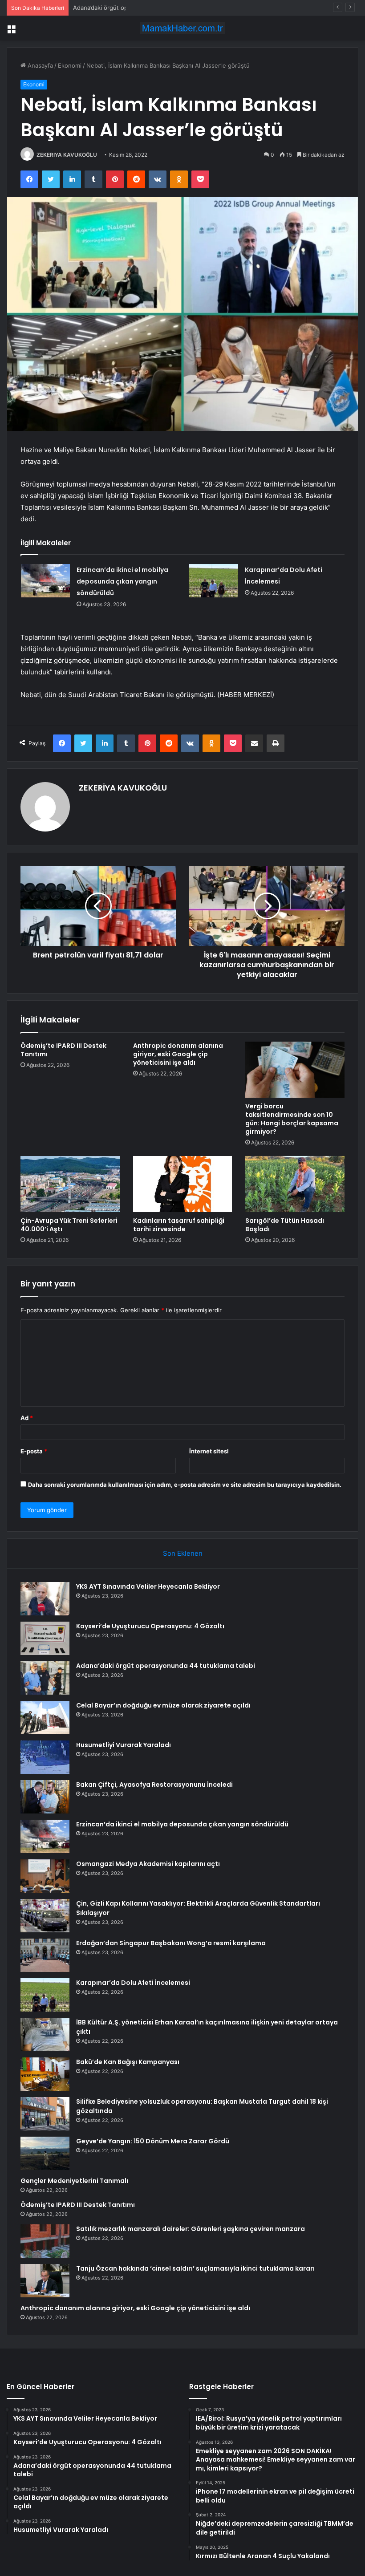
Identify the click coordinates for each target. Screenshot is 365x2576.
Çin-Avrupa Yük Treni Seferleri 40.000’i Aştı (69, 1225)
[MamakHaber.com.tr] (182, 28)
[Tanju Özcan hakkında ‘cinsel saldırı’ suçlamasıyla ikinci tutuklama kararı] (45, 2281)
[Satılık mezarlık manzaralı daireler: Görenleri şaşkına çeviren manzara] (45, 2241)
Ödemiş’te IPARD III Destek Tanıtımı (63, 1050)
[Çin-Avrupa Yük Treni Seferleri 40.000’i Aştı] (70, 1184)
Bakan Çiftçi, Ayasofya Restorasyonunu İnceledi (154, 1785)
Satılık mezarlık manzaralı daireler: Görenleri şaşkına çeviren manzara (191, 2229)
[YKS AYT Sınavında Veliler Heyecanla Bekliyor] (45, 1599)
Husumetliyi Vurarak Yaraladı (124, 1745)
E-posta (34, 1451)
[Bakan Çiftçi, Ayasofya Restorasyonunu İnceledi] (45, 1797)
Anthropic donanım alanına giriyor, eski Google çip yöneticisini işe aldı (178, 1054)
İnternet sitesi (209, 1451)
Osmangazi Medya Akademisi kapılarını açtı (148, 1864)
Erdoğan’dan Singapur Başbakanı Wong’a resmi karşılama (171, 1943)
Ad (27, 1418)
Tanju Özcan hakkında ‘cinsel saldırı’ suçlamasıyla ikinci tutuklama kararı (195, 2268)
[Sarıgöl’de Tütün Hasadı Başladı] (295, 1184)
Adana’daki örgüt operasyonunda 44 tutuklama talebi (146, 8)
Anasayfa (39, 65)
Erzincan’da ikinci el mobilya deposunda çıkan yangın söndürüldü (122, 581)
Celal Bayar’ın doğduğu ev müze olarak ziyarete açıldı (163, 1705)
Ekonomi (70, 65)
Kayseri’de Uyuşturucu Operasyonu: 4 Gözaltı (150, 1626)
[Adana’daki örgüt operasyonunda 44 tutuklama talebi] (45, 1678)
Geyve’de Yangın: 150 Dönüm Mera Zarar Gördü (153, 2141)
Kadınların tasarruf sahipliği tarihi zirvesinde (179, 1225)
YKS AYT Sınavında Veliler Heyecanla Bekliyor (148, 1586)
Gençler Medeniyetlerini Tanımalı (74, 2181)
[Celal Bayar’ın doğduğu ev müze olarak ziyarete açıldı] (45, 1718)
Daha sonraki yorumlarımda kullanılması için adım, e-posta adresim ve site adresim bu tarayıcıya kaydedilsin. (185, 1485)
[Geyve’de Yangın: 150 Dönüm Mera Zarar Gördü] (45, 2153)
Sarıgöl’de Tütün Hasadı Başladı (285, 1225)
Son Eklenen (183, 1553)
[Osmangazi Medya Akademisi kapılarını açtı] (45, 1876)
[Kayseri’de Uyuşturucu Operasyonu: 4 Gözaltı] (45, 1638)
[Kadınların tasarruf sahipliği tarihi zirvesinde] (183, 1184)
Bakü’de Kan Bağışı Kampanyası (128, 2062)
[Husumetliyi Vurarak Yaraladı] (45, 1757)
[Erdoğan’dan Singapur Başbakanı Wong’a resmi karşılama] (45, 1955)
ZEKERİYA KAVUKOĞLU (67, 155)
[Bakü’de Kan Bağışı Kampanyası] (45, 2074)
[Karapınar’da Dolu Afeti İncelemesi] (214, 581)
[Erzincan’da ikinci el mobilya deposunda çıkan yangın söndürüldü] (45, 581)
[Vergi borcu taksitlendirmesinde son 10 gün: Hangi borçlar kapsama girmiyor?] (295, 1070)
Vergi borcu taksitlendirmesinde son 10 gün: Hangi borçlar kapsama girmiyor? (292, 1119)
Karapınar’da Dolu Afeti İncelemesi (133, 1983)
